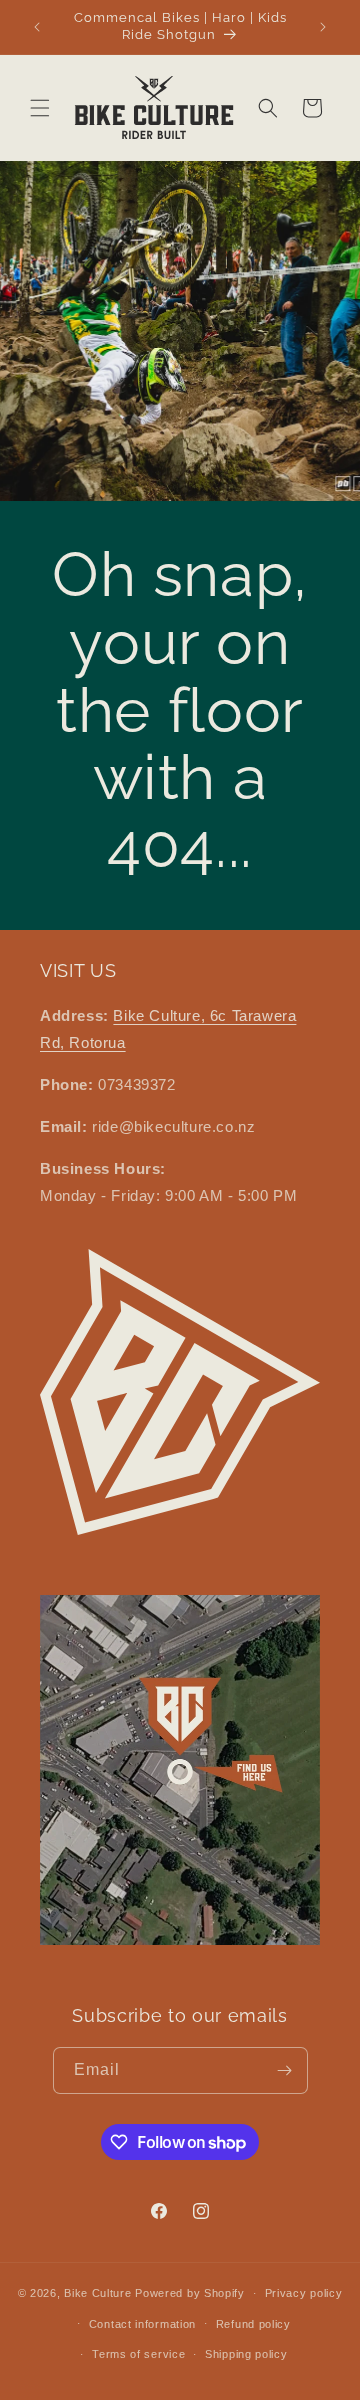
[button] (40, 108)
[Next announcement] (323, 27)
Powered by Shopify (190, 2293)
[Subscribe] (285, 2070)
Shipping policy (246, 2354)
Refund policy (253, 2324)
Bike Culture (97, 2293)
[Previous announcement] (37, 27)
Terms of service (138, 2354)
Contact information (142, 2324)
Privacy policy (304, 2293)
